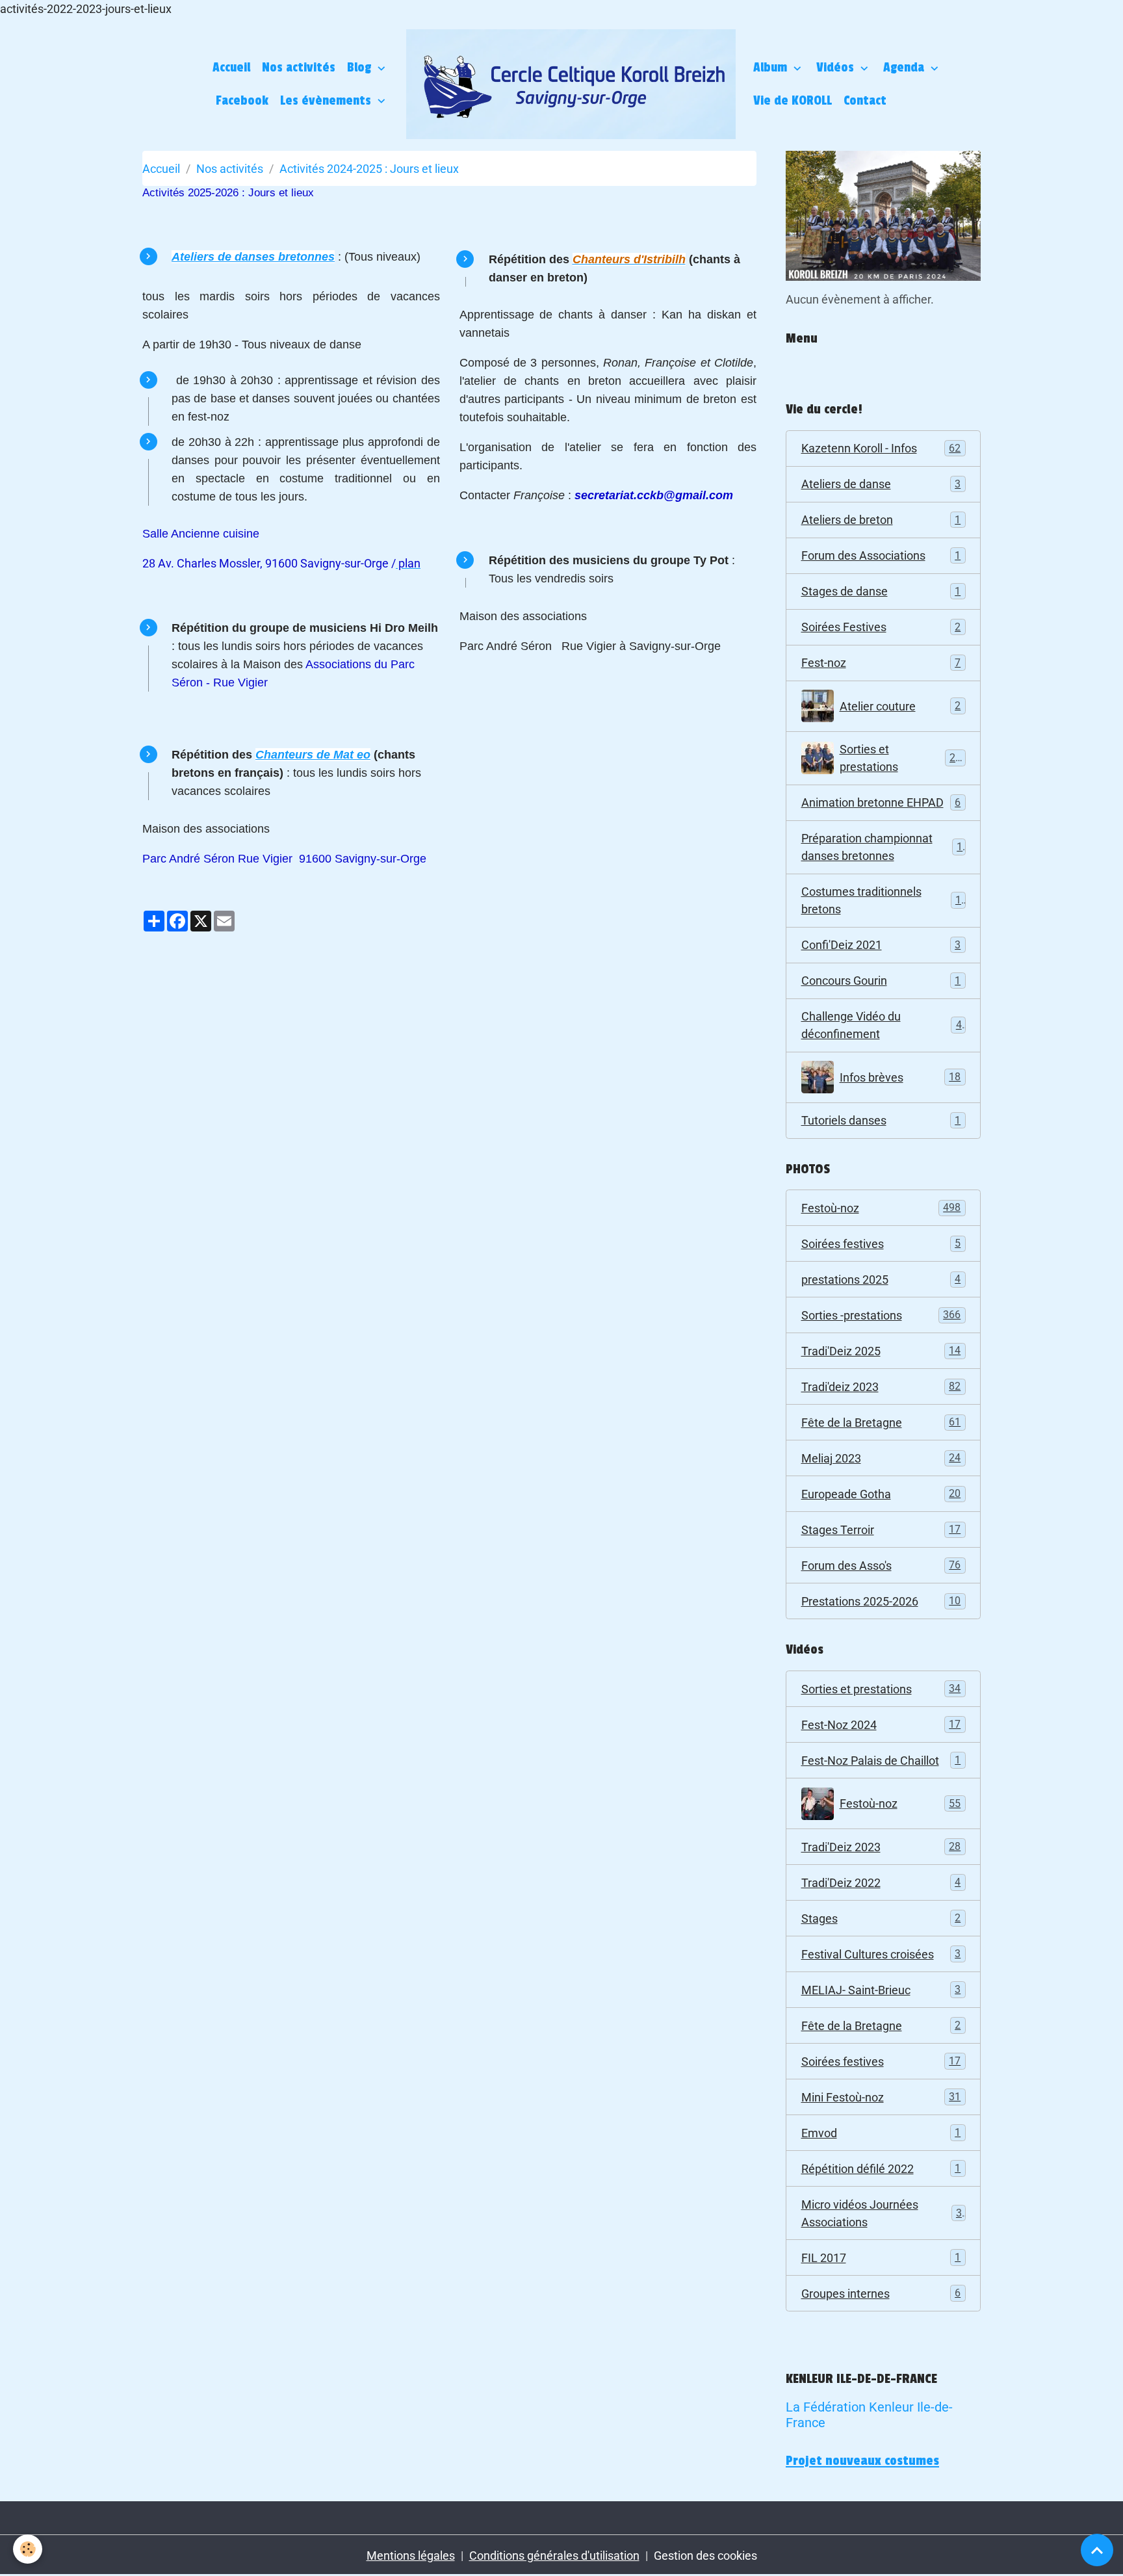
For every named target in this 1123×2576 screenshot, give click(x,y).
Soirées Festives (881, 627)
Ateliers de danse (881, 484)
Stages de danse (881, 591)
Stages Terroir (881, 1530)
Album (772, 68)
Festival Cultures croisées (881, 1954)
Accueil (231, 68)
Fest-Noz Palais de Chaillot (881, 1761)
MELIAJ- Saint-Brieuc (881, 1990)
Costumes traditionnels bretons (881, 900)
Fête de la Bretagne (881, 1423)
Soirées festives (881, 1244)
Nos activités (299, 68)
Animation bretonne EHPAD (881, 802)
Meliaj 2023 (881, 1458)
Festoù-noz (881, 1208)
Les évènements (327, 101)
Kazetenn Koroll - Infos (881, 448)
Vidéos (837, 68)
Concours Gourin (881, 981)
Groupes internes (881, 2294)
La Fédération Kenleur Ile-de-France (869, 2415)
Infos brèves (900, 1077)
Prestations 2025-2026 (881, 1601)
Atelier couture (900, 706)
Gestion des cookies (705, 2556)
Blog (361, 68)
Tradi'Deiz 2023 (881, 1847)
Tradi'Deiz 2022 (881, 1883)
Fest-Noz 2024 (881, 1725)
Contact (865, 101)
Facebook (242, 101)
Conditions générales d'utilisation (554, 2556)
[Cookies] (28, 2549)
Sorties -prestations (881, 1315)
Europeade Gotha (881, 1494)
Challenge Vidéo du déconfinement (882, 1025)
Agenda (905, 68)
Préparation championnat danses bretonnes (882, 847)
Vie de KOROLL (793, 101)
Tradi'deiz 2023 (881, 1387)
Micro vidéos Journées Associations (882, 2213)
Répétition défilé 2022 (881, 2169)
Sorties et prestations (901, 758)
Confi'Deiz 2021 (881, 945)
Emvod (881, 2133)
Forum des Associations (881, 555)
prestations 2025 (881, 1280)
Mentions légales (411, 2556)
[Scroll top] (1097, 2550)
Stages (881, 1919)
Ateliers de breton (881, 520)
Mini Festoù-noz (881, 2097)
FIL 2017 (881, 2258)
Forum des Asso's (881, 1566)
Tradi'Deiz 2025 (881, 1351)
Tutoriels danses (881, 1120)
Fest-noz (881, 663)
